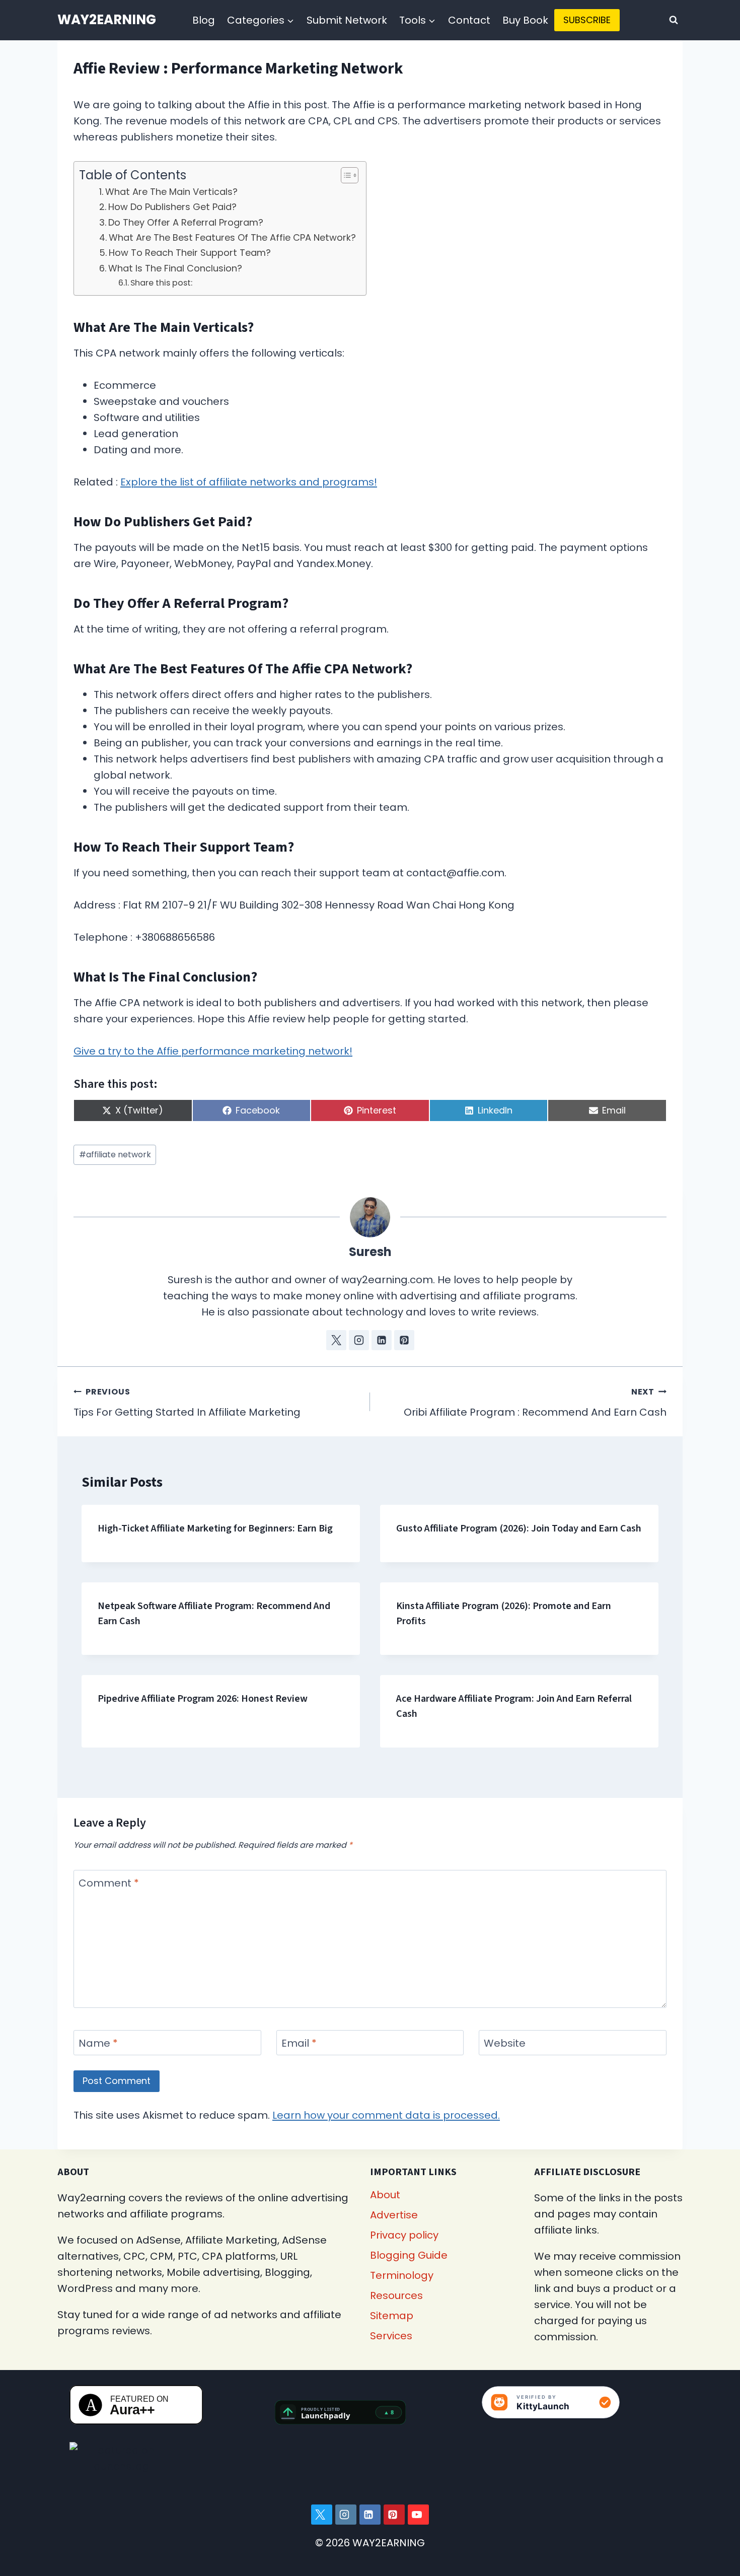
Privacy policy (404, 2235)
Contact (469, 20)
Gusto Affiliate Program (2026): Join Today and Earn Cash (519, 1528)
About (385, 2195)
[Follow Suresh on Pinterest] (404, 1340)
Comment (109, 1883)
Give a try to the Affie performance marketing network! (213, 1051)
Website (505, 2043)
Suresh (370, 1252)
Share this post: (161, 283)
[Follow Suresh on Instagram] (359, 1340)
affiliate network (115, 1155)
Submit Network (347, 20)
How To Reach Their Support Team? (190, 253)
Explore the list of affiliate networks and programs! (249, 482)
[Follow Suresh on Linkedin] (382, 1340)
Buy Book (525, 20)
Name (98, 2043)
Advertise (394, 2215)
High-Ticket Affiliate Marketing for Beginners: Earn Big (215, 1528)
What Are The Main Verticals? (171, 192)
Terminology (402, 2275)
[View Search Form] (674, 20)
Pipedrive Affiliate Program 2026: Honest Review (203, 1699)
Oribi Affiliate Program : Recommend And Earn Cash (535, 1403)
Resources (396, 2295)
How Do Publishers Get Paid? (172, 207)
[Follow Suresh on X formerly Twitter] (336, 1340)
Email (299, 2043)
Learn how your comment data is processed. (386, 2115)
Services (391, 2336)
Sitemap (392, 2316)
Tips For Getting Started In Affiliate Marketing (187, 1403)
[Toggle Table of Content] (345, 175)
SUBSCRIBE (587, 20)
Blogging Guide (409, 2255)
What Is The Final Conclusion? (175, 268)
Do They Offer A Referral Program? (186, 222)
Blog (204, 20)
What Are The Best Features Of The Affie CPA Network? (232, 237)
